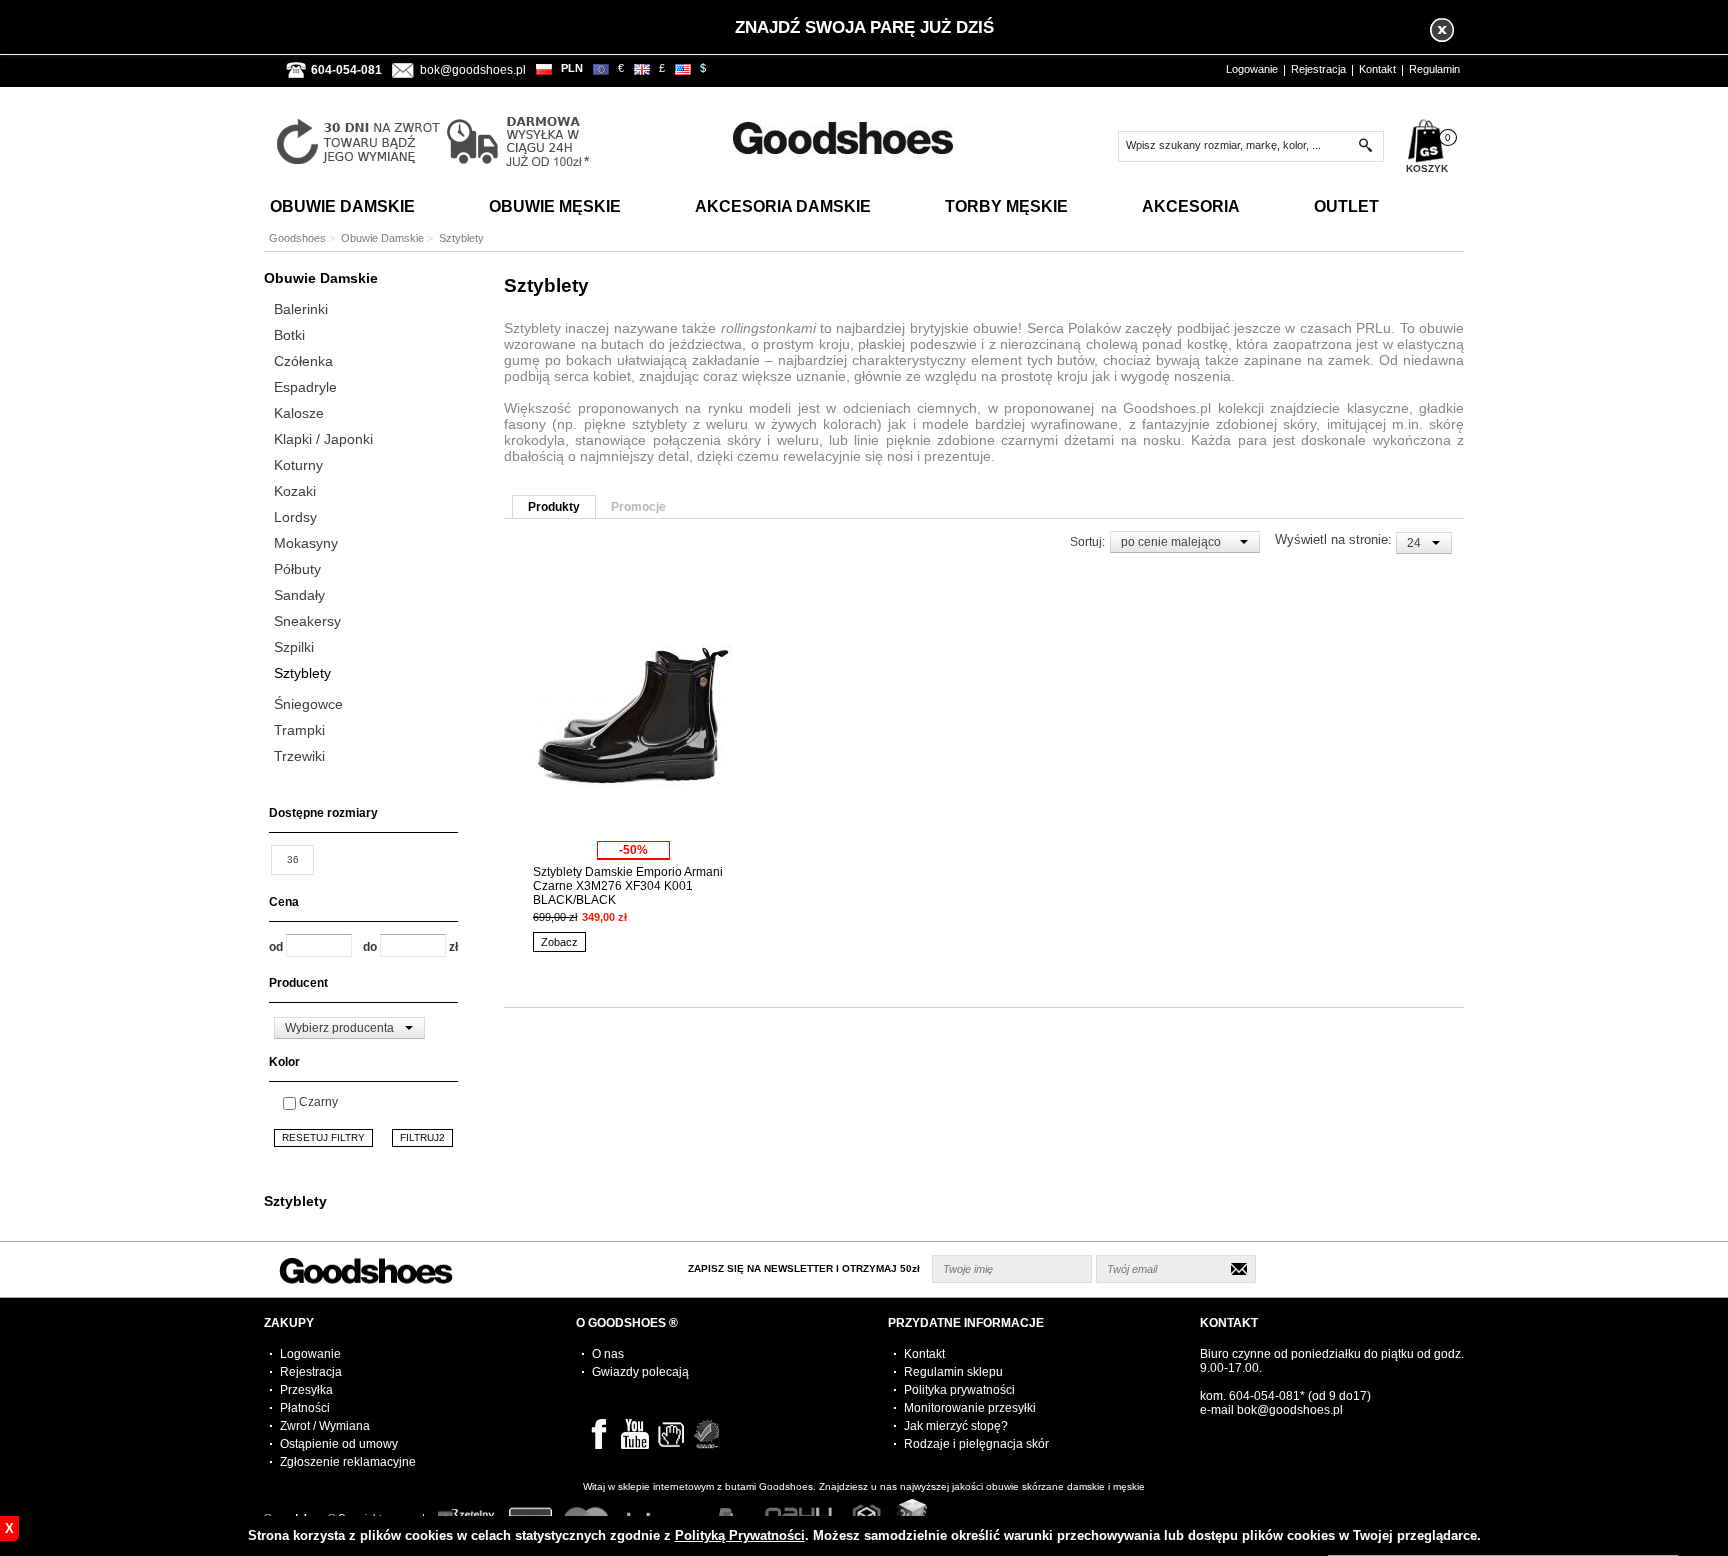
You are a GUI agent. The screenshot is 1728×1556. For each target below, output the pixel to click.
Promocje (638, 507)
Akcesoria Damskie (783, 206)
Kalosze (299, 413)
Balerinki (301, 309)
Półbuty (297, 569)
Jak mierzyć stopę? (956, 1426)
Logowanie (1252, 69)
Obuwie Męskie (555, 206)
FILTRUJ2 (422, 1137)
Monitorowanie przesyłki (970, 1408)
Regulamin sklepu (953, 1372)
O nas (608, 1354)
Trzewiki (299, 756)
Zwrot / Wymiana (325, 1426)
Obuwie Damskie (342, 206)
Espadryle (305, 387)
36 (293, 859)
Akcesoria (1191, 206)
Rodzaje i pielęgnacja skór (976, 1444)
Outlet (1346, 206)
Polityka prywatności (959, 1390)
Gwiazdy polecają (640, 1372)
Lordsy (295, 517)
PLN (572, 68)
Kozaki (295, 491)
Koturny (298, 465)
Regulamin (1434, 69)
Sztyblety (302, 673)
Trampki (299, 730)
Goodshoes (297, 238)
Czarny (318, 1102)
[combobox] (349, 1028)
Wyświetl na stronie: (1335, 539)
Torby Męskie (1006, 206)
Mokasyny (306, 543)
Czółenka (303, 361)
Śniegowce (308, 704)
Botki (289, 335)
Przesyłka (306, 1390)
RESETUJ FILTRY (323, 1137)
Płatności (305, 1408)
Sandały (299, 595)
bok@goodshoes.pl (473, 70)
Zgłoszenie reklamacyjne (348, 1462)
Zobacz (559, 942)
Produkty (554, 507)
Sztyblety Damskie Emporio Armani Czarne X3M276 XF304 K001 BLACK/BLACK (628, 886)
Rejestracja (1318, 69)
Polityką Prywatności (740, 1535)
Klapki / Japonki (323, 439)
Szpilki (294, 647)
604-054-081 (1264, 1396)
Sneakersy (307, 621)
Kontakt (1377, 69)
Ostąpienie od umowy (339, 1444)
